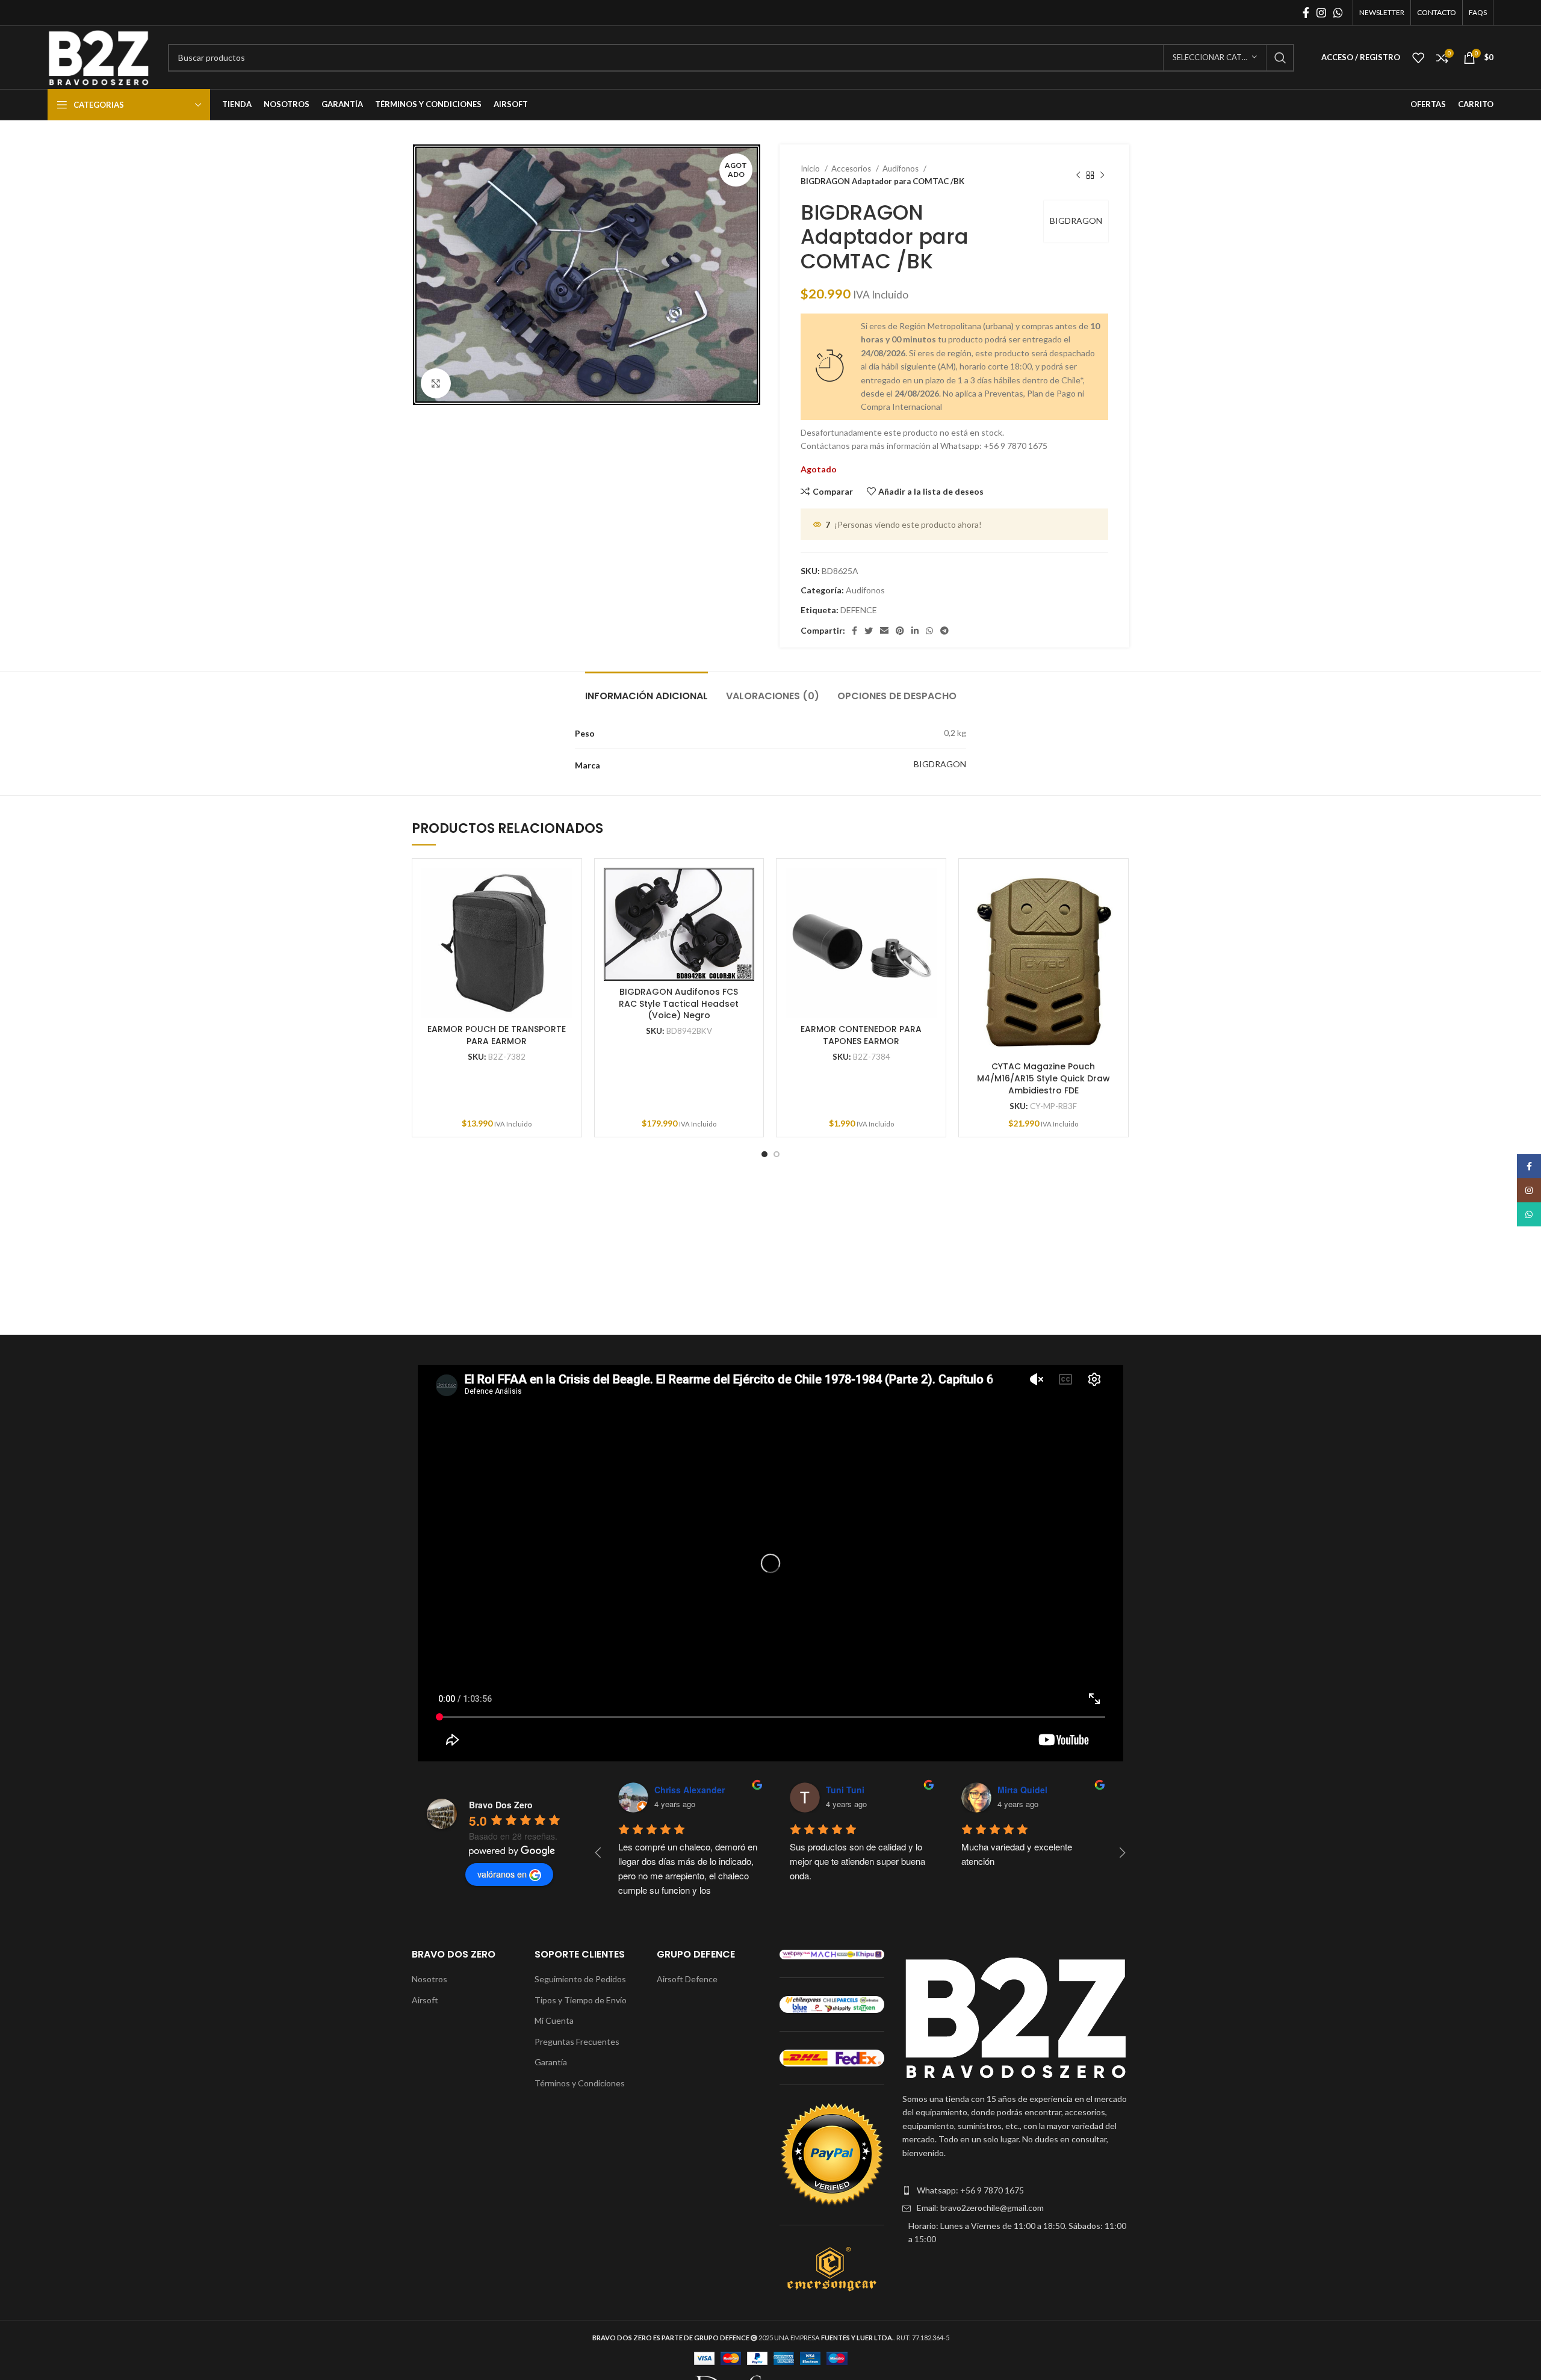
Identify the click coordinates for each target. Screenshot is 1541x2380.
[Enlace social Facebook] (1306, 13)
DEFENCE (859, 610)
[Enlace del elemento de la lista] (1016, 2190)
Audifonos (901, 168)
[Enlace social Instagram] (1321, 13)
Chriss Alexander (690, 1790)
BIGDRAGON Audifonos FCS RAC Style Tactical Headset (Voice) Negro (679, 1003)
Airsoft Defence (687, 1979)
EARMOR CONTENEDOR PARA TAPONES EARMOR (861, 1035)
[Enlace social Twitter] (869, 631)
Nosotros (429, 1979)
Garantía (551, 2062)
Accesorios (852, 168)
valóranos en (502, 1874)
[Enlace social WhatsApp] (1338, 13)
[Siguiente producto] (1102, 175)
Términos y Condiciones (580, 2083)
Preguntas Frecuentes (577, 2042)
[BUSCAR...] (1280, 58)
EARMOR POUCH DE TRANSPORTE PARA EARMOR (497, 1035)
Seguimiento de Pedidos (580, 1979)
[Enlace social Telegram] (944, 631)
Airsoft (425, 2000)
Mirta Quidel (1022, 1790)
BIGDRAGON (1076, 221)
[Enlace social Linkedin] (915, 631)
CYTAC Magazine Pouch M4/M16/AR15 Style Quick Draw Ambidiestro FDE (1043, 1078)
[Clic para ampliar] (436, 383)
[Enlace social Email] (884, 631)
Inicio (811, 168)
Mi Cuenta (554, 2020)
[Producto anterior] (1078, 175)
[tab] (646, 690)
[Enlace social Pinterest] (900, 631)
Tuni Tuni (845, 1790)
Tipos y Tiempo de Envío (581, 2000)
